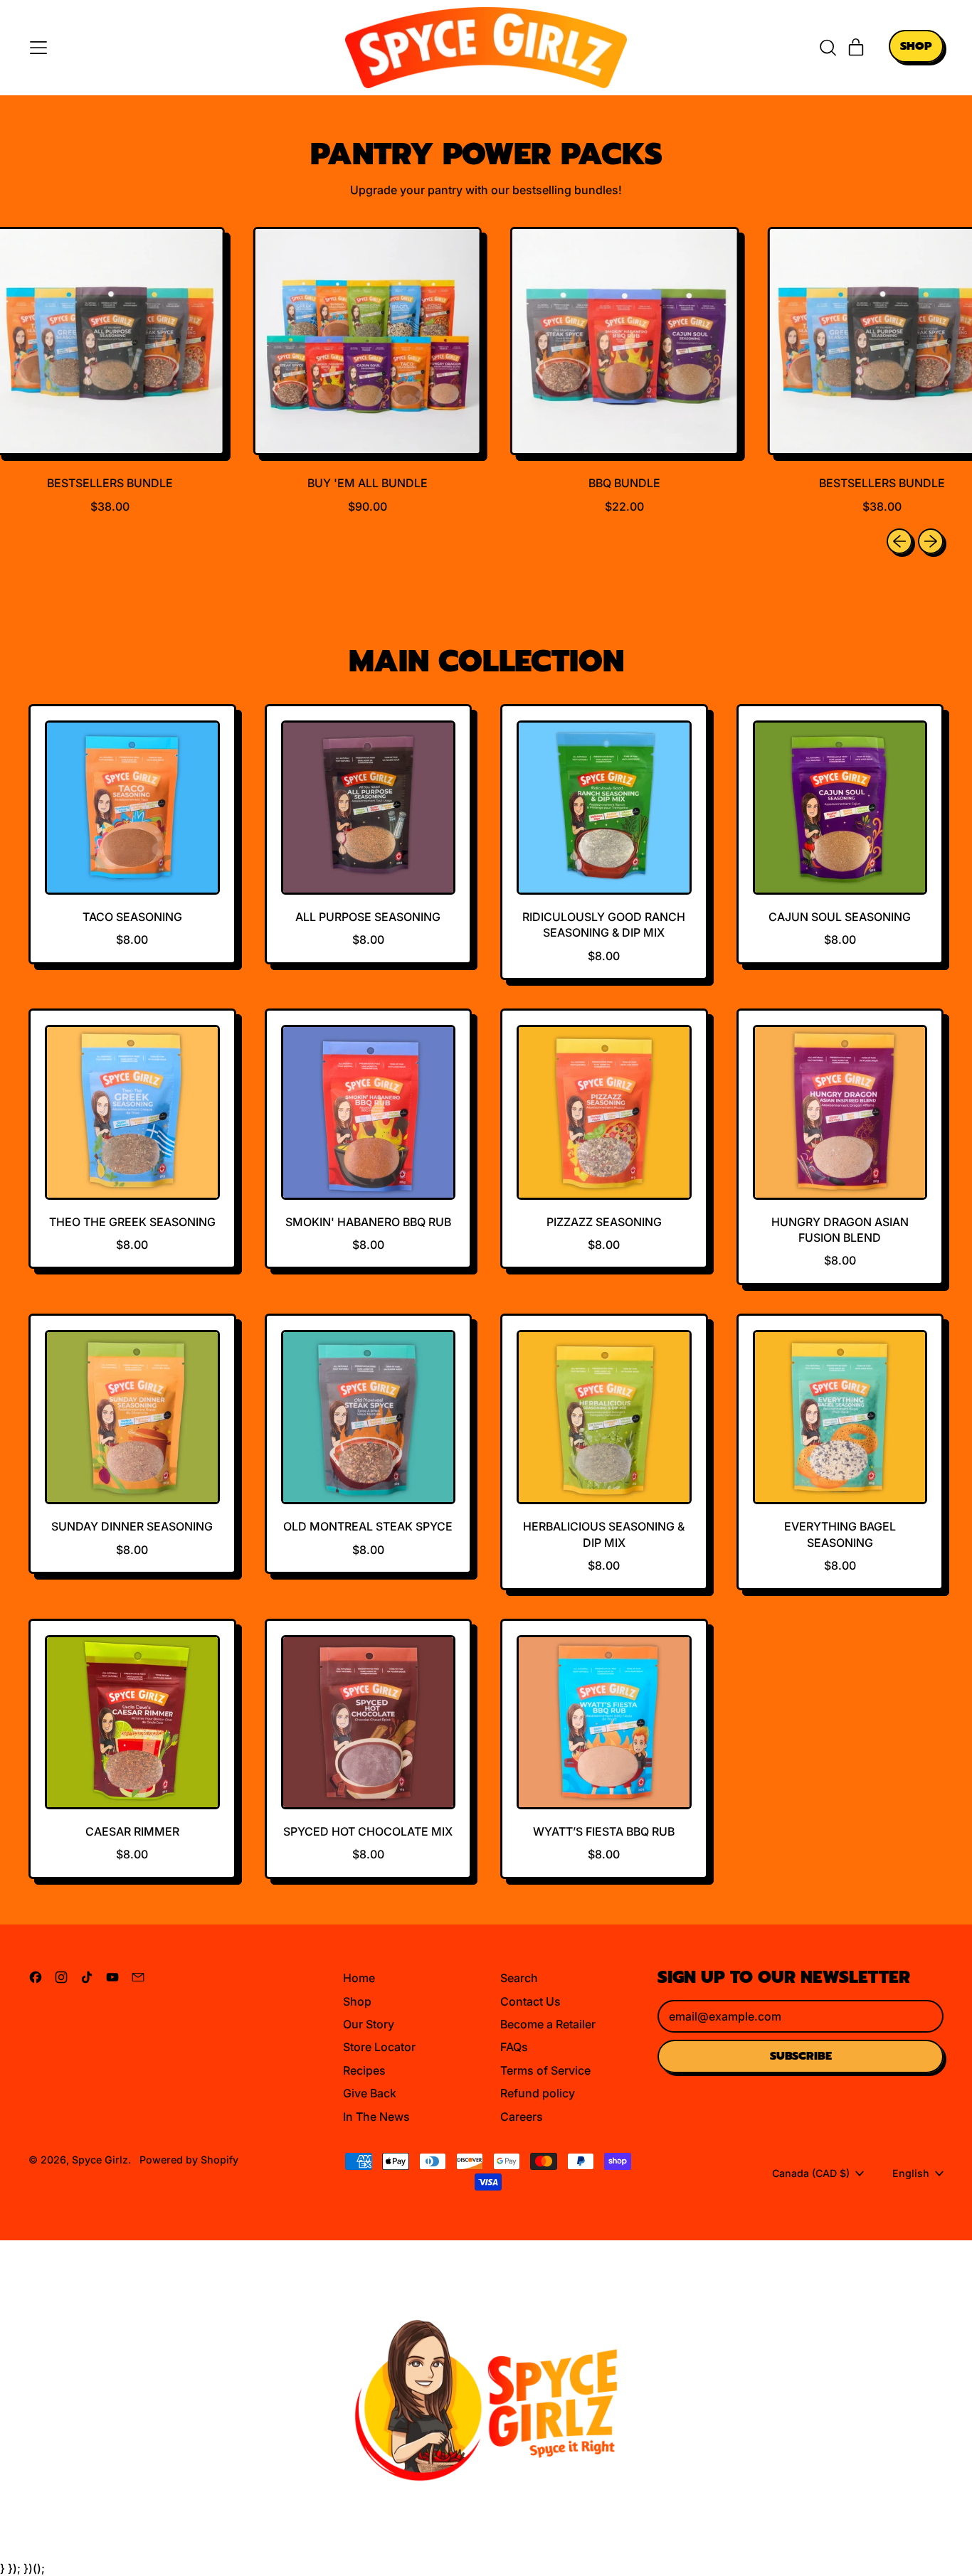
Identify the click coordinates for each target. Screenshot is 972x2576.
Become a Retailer (548, 2024)
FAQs (514, 2047)
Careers (522, 2117)
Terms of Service (545, 2070)
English (911, 2173)
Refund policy (538, 2093)
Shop (357, 2001)
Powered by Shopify (189, 2160)
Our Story (369, 2024)
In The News (376, 2117)
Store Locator (379, 2047)
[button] (828, 48)
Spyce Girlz (100, 2160)
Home (359, 1978)
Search (519, 1978)
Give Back (370, 2093)
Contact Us (530, 2001)
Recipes (364, 2070)
